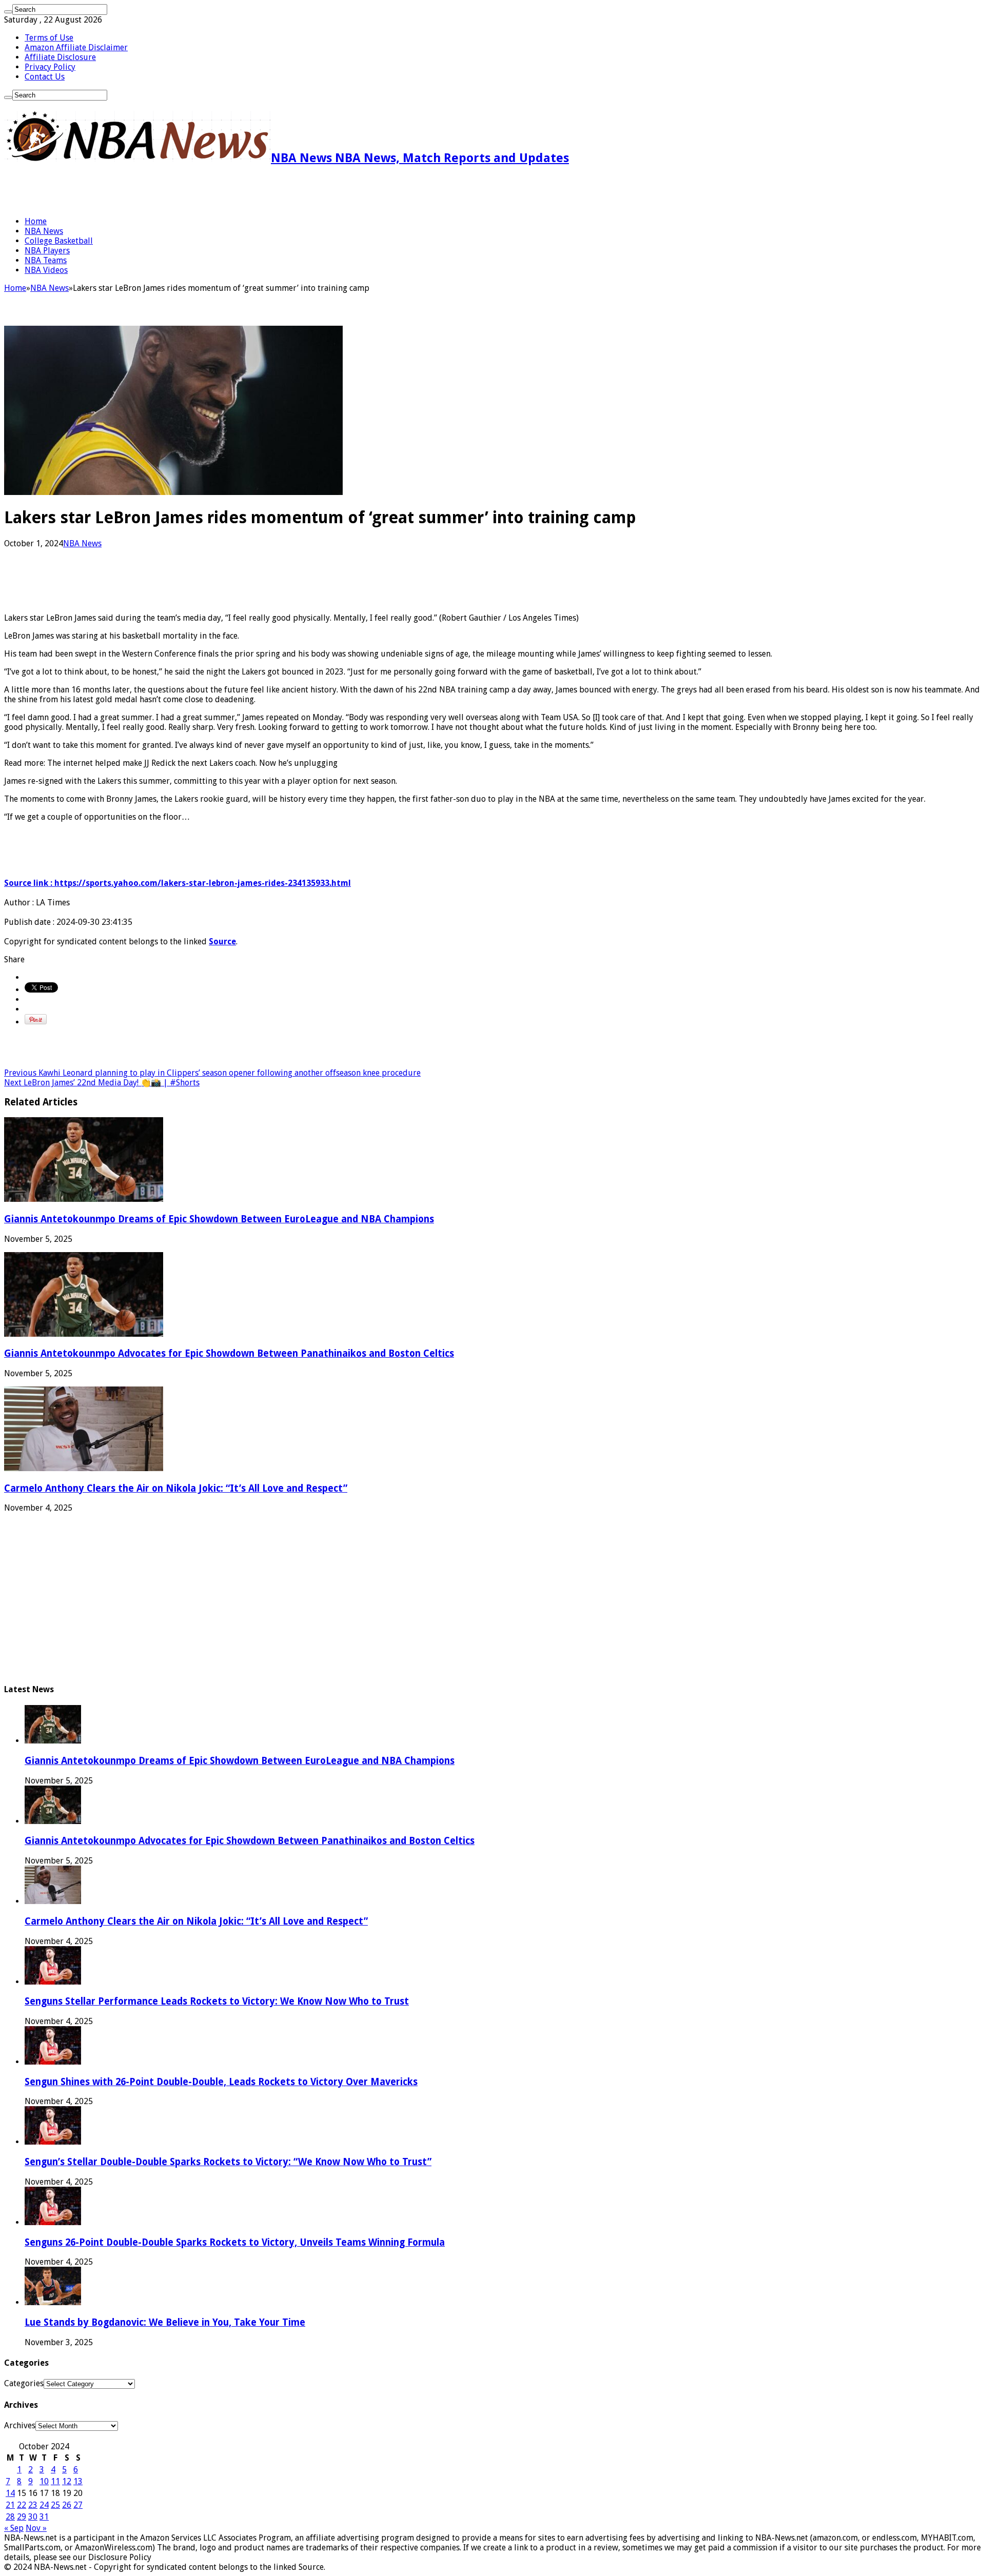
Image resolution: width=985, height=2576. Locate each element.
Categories (24, 2383)
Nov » (36, 2528)
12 (67, 2481)
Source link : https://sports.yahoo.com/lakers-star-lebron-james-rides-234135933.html (178, 883)
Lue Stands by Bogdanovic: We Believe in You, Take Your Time (165, 2322)
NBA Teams (46, 260)
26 (67, 2505)
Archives (20, 2425)
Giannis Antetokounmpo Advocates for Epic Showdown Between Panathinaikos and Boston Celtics (229, 1353)
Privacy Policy (50, 67)
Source (222, 942)
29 (22, 2517)
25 (55, 2505)
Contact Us (45, 77)
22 (22, 2505)
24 (44, 2505)
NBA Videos (46, 270)
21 (10, 2505)
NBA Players (47, 251)
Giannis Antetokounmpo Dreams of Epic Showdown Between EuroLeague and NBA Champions (219, 1219)
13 (78, 2481)
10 (44, 2481)
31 (44, 2517)
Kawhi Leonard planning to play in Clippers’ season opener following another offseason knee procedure (212, 1073)
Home (36, 221)
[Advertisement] (124, 191)
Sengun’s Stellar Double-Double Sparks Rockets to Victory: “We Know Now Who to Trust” (228, 2162)
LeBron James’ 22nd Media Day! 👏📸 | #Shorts (102, 1083)
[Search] (8, 12)
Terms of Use (49, 38)
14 (10, 2493)
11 (55, 2481)
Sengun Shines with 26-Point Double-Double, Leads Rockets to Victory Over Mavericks (221, 2082)
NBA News (44, 231)
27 (78, 2505)
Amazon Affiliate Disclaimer (76, 47)
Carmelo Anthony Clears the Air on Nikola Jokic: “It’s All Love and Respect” (176, 1488)
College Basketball (59, 241)
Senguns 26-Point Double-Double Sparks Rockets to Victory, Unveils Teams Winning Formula (235, 2242)
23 (33, 2505)
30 (33, 2517)
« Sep (14, 2528)
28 (10, 2517)
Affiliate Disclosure (60, 57)
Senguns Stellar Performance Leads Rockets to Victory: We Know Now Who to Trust (217, 2001)
